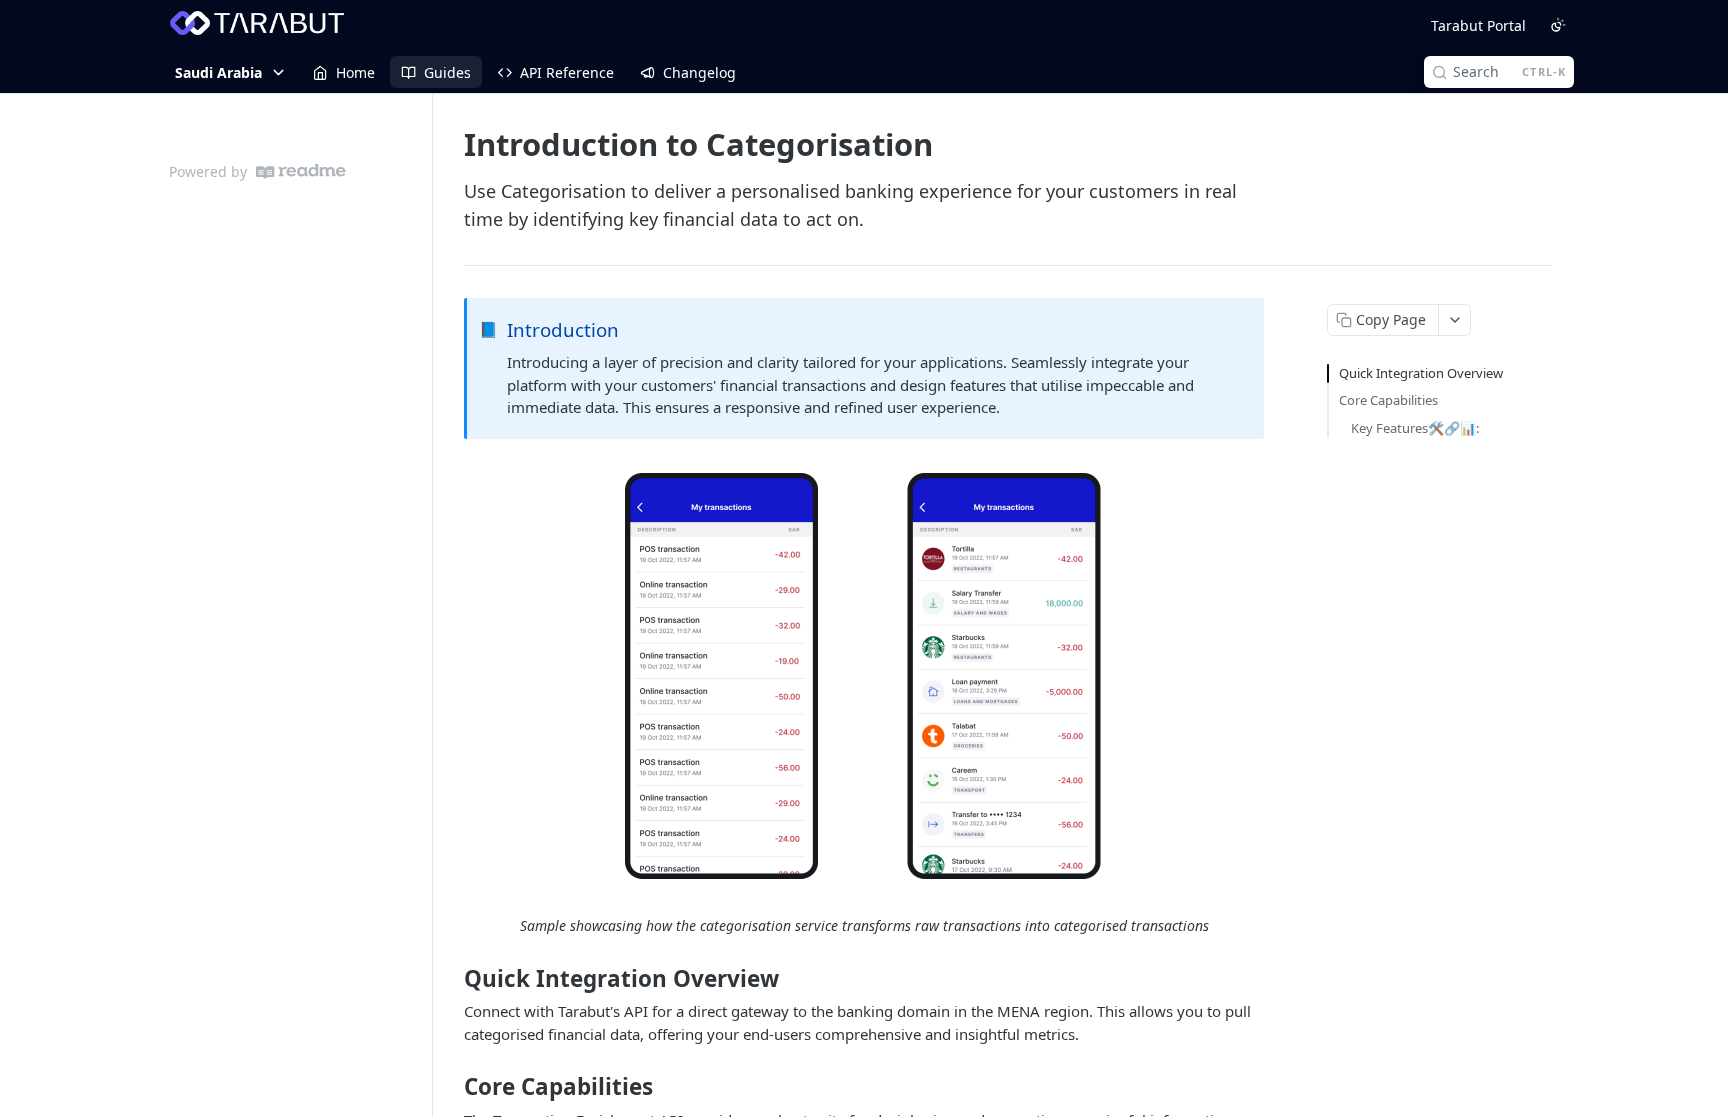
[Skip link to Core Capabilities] (450, 1087)
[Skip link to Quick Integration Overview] (450, 979)
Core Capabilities (1388, 400)
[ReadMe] (301, 171)
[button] (864, 677)
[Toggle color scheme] (1558, 25)
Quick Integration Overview (1421, 373)
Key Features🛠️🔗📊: (1415, 428)
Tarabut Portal (1478, 25)
